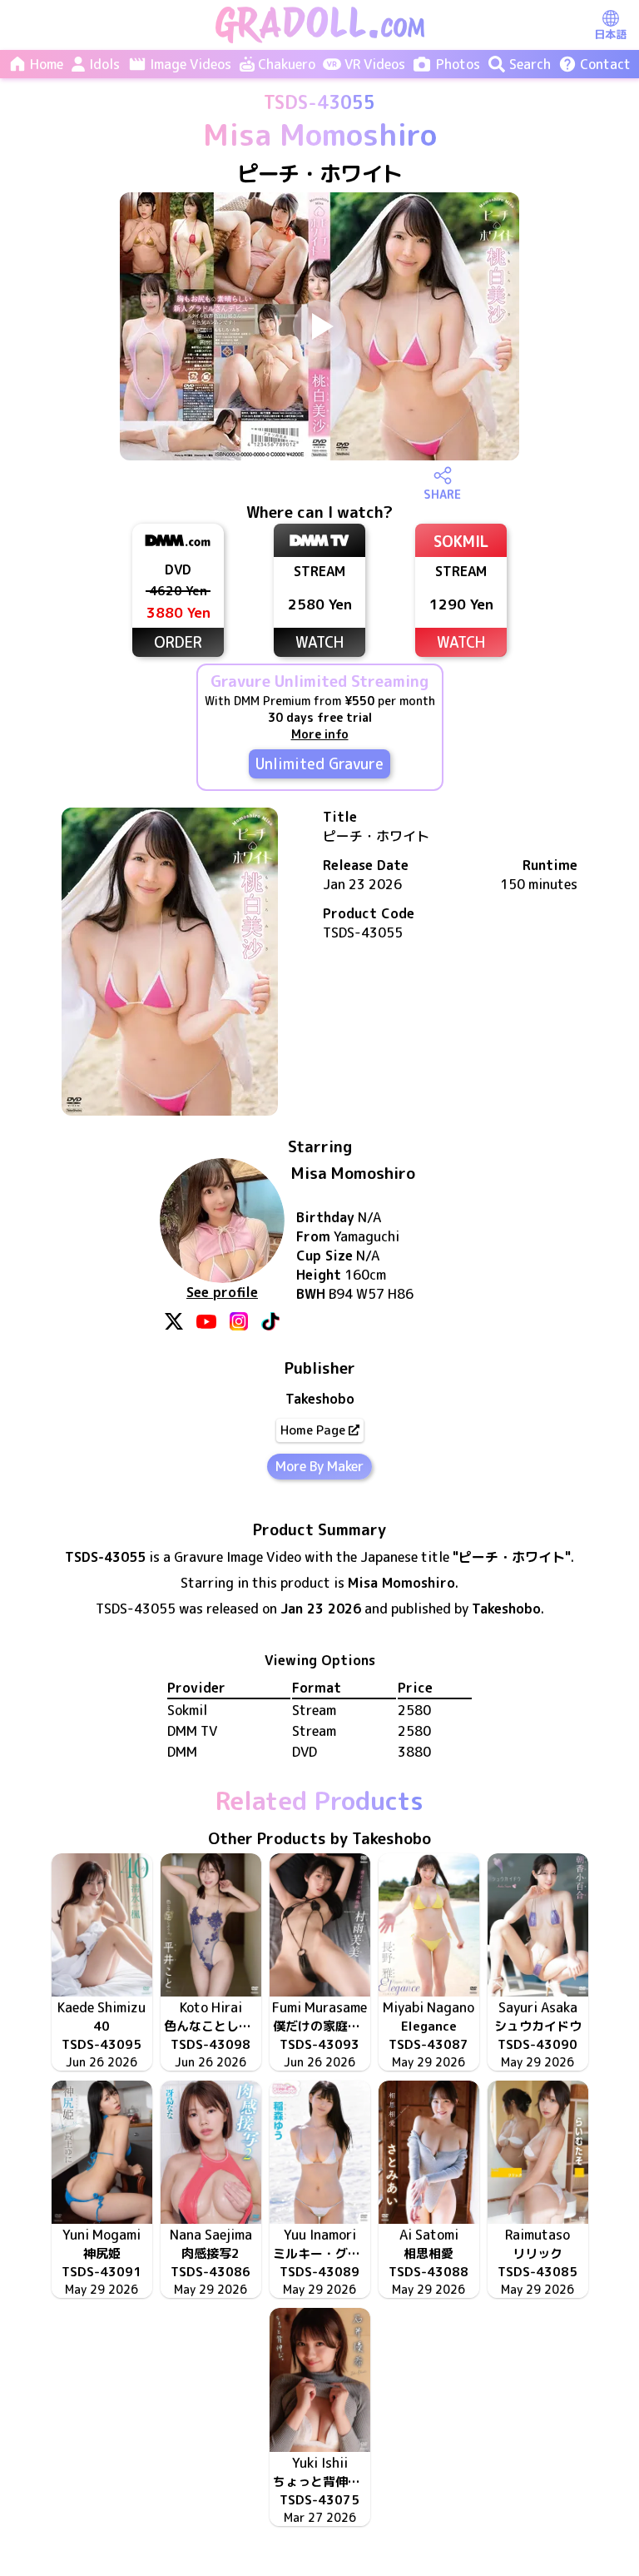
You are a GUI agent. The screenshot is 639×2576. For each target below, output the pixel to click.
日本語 (610, 34)
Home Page (313, 1430)
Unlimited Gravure (319, 764)
